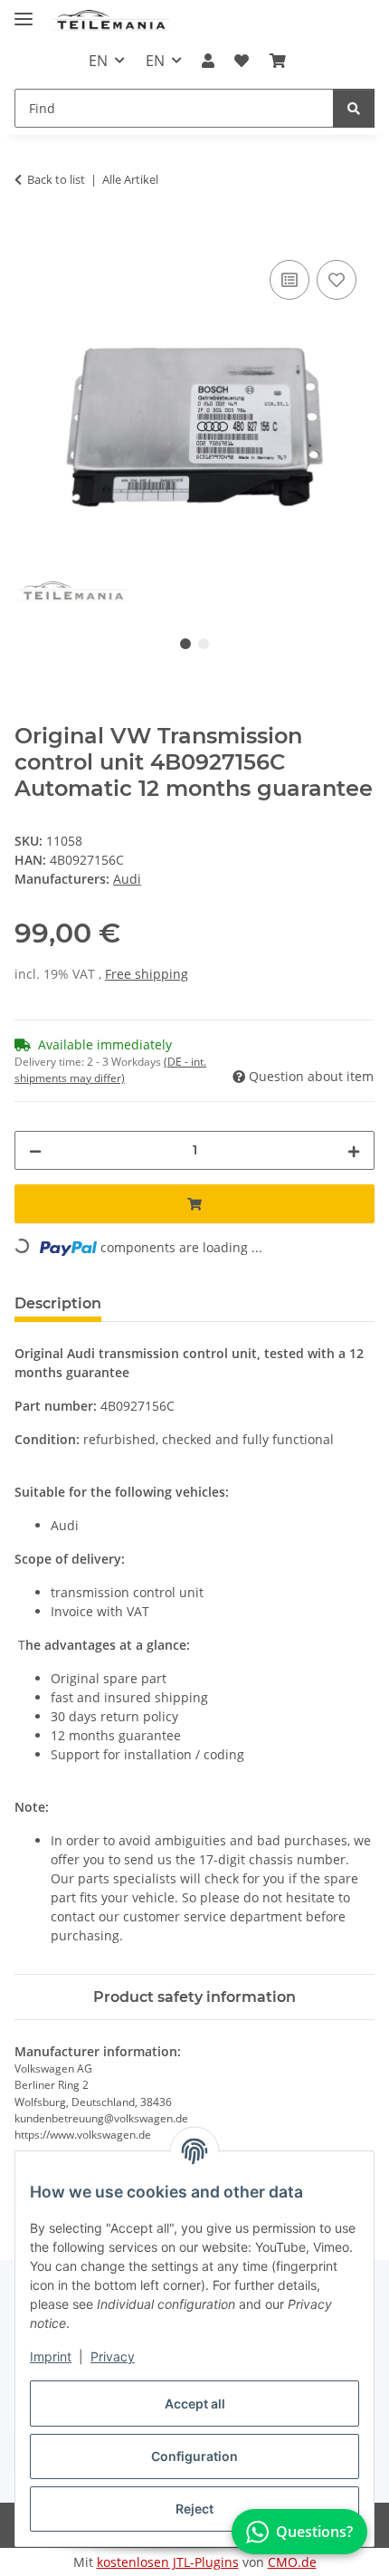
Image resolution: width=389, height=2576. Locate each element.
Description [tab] (58, 1303)
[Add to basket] (29, 235)
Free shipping (147, 974)
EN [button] (98, 61)
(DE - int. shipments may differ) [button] (110, 1070)
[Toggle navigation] (24, 11)
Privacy (113, 2356)
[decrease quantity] (35, 1150)
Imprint (51, 2356)
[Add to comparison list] (289, 280)
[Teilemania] (111, 20)
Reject (194, 2509)
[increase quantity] (354, 1150)
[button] (208, 61)
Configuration (194, 2456)
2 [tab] (204, 644)
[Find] (354, 108)
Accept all (195, 2404)
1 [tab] (185, 644)
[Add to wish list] (337, 280)
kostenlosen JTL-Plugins (168, 2562)
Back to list (56, 179)
